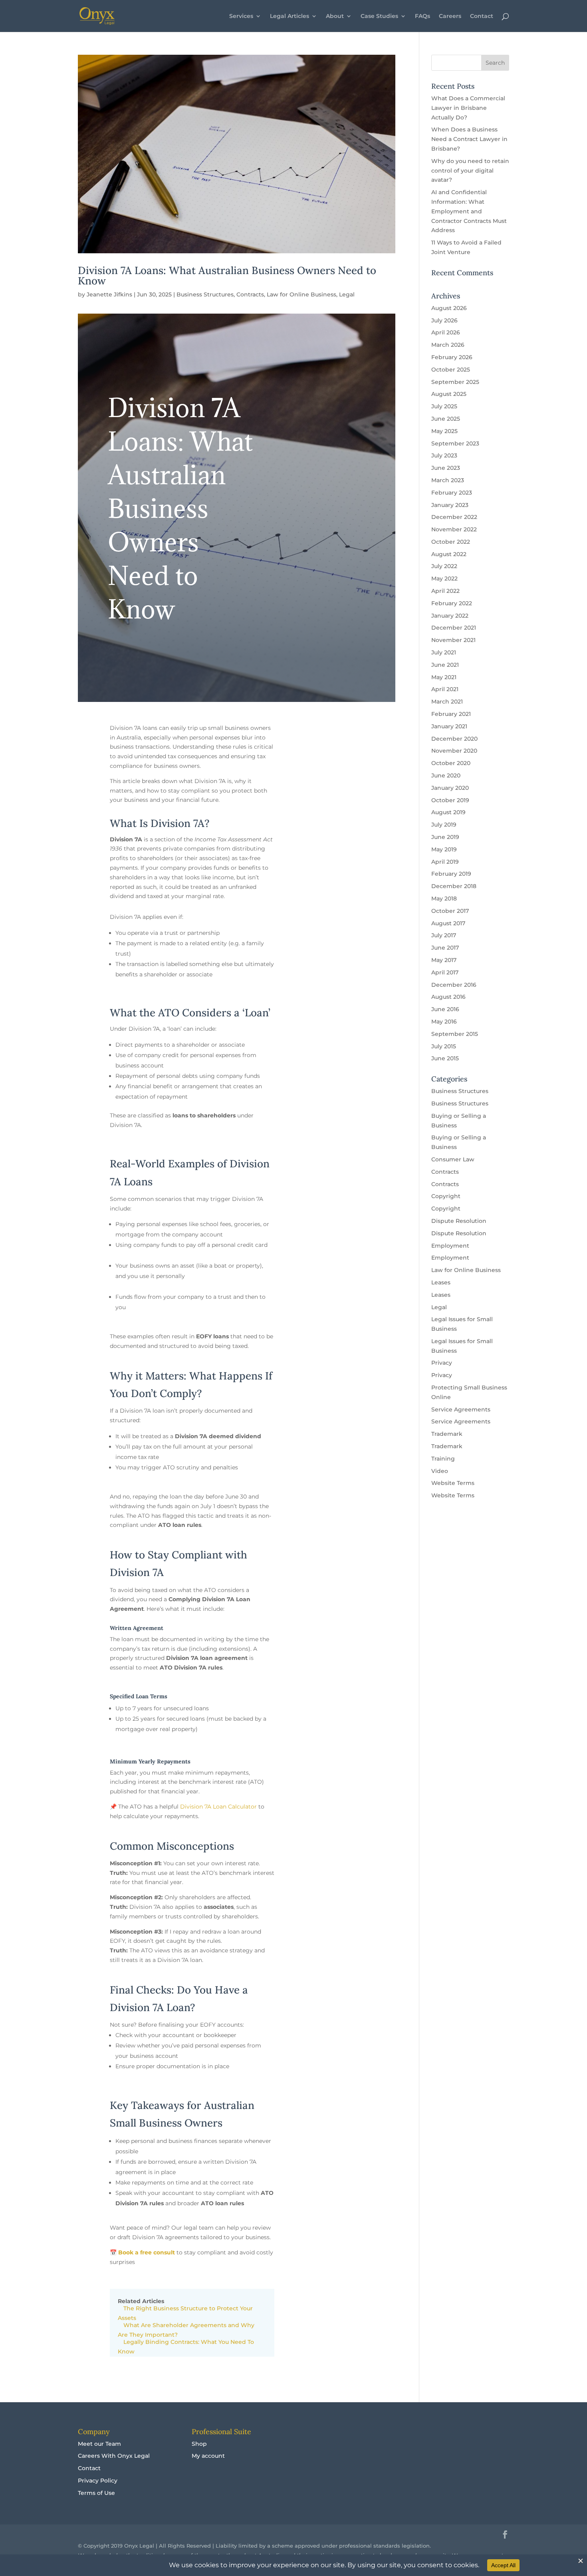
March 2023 (448, 480)
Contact (482, 16)
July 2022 (444, 566)
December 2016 (454, 985)
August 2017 (448, 923)
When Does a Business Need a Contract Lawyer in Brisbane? (469, 139)
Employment (450, 1246)
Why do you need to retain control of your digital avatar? (470, 171)
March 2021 (447, 702)
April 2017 (445, 972)
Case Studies (379, 16)
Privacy (442, 1363)
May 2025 (444, 431)
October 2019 (450, 800)
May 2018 (444, 898)
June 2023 (446, 468)
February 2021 (451, 714)
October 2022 (451, 542)
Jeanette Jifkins (109, 294)
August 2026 (449, 308)
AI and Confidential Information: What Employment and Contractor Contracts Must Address (469, 211)
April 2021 (445, 689)
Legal (347, 294)
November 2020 (454, 751)
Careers (450, 16)
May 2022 (444, 578)
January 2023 (450, 505)
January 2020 (450, 788)
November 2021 (453, 640)
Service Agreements (461, 1409)
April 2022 (445, 591)
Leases (441, 1282)
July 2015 (444, 1046)
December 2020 (454, 739)
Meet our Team (99, 2444)
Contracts (250, 294)
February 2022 (452, 603)
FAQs (422, 16)
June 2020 (446, 775)
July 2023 (444, 455)
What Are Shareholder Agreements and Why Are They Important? (186, 2330)
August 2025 (449, 394)
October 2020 (451, 763)
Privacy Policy (98, 2481)
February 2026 (452, 357)
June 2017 (445, 948)
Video (440, 1471)
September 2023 (455, 443)
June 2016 (445, 1009)
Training (443, 1459)
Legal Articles (290, 16)
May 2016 (444, 1022)
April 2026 (446, 332)
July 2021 (444, 652)
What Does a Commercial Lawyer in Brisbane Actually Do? (468, 108)
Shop (199, 2444)
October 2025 (451, 370)
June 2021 (445, 665)
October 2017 (450, 911)
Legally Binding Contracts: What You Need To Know (186, 2347)
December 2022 (454, 517)
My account (208, 2456)
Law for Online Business (301, 294)
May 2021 (444, 677)
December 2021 (454, 628)
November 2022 (454, 529)
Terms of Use (96, 2493)
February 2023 (452, 493)
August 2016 (448, 997)
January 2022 (450, 616)
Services (241, 16)
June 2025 (446, 419)
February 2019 (451, 874)
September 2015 (455, 1034)
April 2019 (445, 862)
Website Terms (453, 1483)
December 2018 (454, 886)
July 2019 (444, 825)
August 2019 (448, 812)
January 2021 (449, 726)
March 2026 (448, 345)
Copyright (446, 1196)
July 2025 (444, 406)
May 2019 (444, 849)
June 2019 (445, 837)
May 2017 (444, 960)
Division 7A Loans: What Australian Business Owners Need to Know (227, 275)
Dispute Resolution (459, 1221)
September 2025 (455, 382)
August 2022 (449, 554)
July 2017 (444, 935)
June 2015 (445, 1058)
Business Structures (205, 294)
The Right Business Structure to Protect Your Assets (185, 2313)
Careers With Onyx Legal (114, 2456)
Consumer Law (453, 1159)
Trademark (447, 1434)
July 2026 (444, 320)
